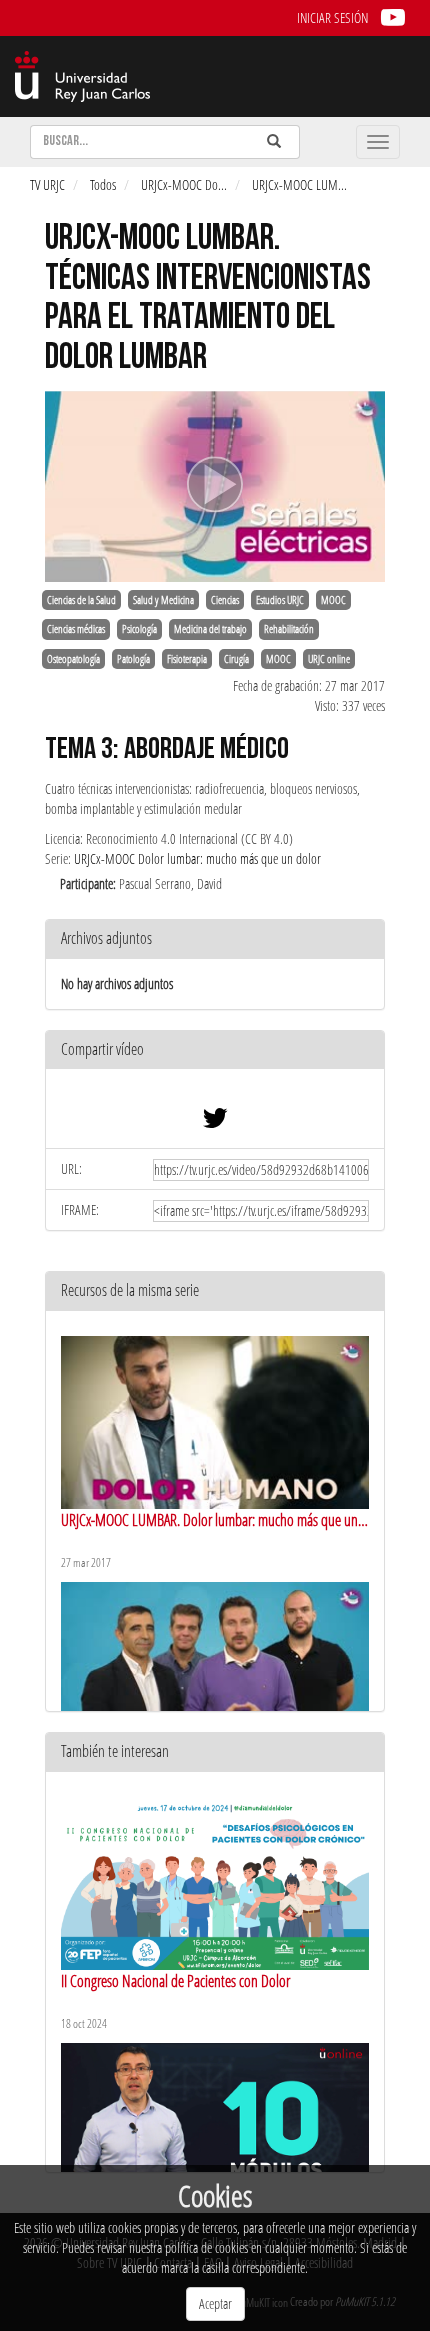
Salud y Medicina (163, 600)
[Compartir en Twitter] (215, 1122)
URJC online (329, 659)
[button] (215, 1050)
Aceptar (215, 2303)
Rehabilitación (289, 629)
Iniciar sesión (332, 17)
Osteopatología (73, 659)
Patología (133, 659)
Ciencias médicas (76, 629)
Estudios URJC (280, 600)
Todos (103, 184)
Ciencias (225, 600)
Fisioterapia (187, 659)
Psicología (139, 629)
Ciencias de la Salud (81, 600)
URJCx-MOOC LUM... (299, 184)
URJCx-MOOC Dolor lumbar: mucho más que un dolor (197, 858)
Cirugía (236, 659)
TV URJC (47, 184)
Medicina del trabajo (210, 629)
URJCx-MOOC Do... (184, 184)
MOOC (333, 600)
